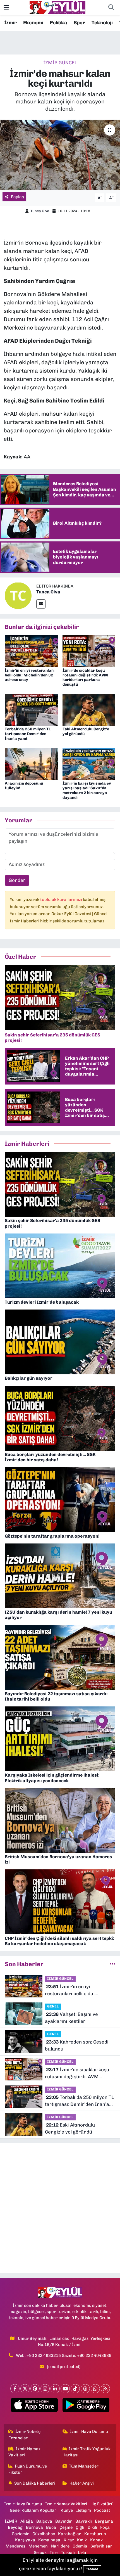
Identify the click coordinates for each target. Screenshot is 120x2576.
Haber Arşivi (82, 2483)
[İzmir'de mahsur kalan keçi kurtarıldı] (60, 155)
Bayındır (64, 2521)
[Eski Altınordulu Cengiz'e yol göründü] (89, 710)
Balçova (44, 2521)
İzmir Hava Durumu (89, 2431)
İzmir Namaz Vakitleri (25, 2452)
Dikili (92, 2527)
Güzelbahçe (44, 2534)
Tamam (92, 2569)
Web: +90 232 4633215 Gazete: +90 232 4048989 (64, 2355)
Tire (54, 2553)
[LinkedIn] (55, 2389)
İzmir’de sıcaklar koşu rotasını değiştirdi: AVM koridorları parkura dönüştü (85, 677)
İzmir (10, 23)
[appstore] (34, 2406)
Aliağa (27, 2521)
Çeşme (66, 2527)
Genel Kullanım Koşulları (34, 2510)
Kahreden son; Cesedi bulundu (77, 2045)
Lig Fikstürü (102, 2504)
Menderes (15, 2546)
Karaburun (95, 2534)
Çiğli (80, 2527)
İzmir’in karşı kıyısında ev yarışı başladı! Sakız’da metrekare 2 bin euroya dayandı (87, 790)
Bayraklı (84, 2521)
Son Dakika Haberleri (35, 2483)
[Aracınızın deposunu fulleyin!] (31, 764)
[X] (25, 2389)
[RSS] (105, 2389)
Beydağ (15, 2527)
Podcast (102, 2510)
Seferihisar (101, 2546)
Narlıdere (60, 2546)
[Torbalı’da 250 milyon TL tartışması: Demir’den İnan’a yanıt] (31, 710)
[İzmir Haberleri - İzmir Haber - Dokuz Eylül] (57, 7)
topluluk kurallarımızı (62, 899)
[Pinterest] (35, 2389)
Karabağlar (69, 2534)
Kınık (82, 2540)
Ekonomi (33, 23)
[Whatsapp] (95, 2389)
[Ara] (111, 8)
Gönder (17, 880)
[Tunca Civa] (18, 595)
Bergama (104, 2521)
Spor (79, 23)
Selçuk (40, 2553)
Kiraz (69, 2540)
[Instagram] (45, 2389)
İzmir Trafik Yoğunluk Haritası (87, 2452)
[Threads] (85, 2389)
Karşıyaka (25, 2540)
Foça (105, 2527)
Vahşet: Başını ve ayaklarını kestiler (71, 2018)
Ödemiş (80, 2546)
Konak (96, 2540)
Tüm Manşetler (84, 2466)
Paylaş (17, 197)
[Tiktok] (75, 2389)
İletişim (84, 2510)
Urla (82, 2553)
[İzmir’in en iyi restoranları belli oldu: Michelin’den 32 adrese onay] (31, 651)
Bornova (34, 2527)
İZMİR (11, 2521)
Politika (58, 23)
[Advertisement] (60, 2208)
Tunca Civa (40, 211)
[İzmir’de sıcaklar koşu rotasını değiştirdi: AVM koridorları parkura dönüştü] (89, 651)
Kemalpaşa (49, 2540)
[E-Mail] (41, 604)
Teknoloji (102, 23)
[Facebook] (15, 2389)
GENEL (53, 2006)
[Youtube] (65, 2389)
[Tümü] (113, 1964)
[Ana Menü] (6, 8)
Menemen (38, 2546)
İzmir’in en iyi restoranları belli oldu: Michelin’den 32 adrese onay (30, 675)
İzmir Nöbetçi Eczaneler (25, 2435)
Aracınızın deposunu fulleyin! (24, 786)
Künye (67, 2510)
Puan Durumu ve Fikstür (28, 2469)
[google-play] (86, 2406)
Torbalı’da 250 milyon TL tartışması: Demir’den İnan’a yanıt (28, 734)
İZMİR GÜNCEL (60, 63)
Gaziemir (20, 2534)
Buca (51, 2527)
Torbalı (68, 2553)
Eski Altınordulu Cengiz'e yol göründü (86, 731)
